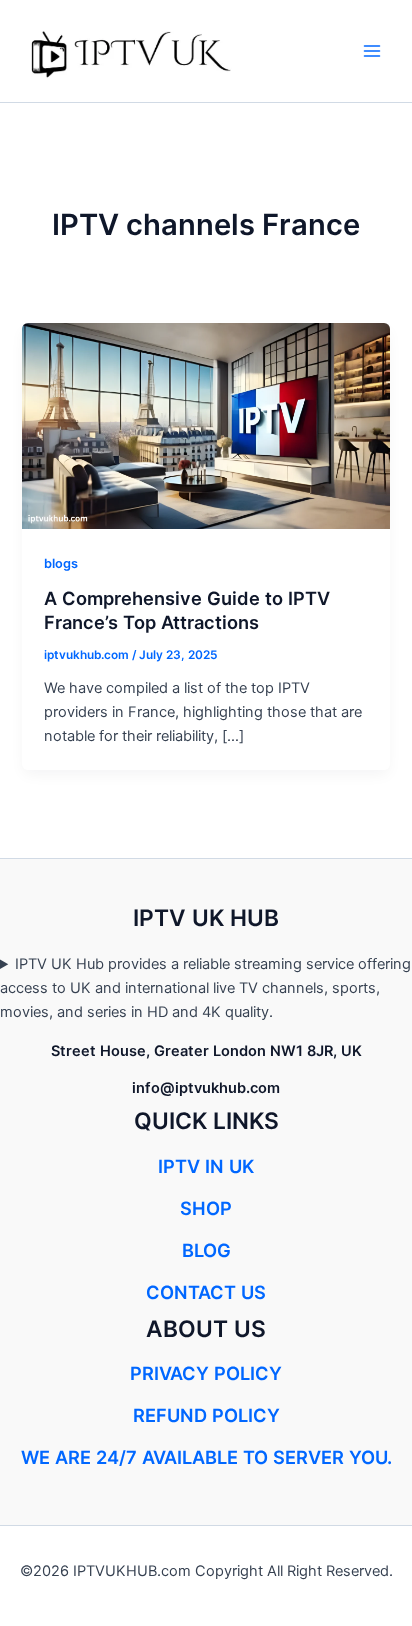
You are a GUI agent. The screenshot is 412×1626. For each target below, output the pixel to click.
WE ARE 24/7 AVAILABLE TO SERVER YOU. (206, 1457)
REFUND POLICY (206, 1415)
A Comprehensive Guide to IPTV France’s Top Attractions (187, 610)
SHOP (206, 1208)
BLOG (206, 1250)
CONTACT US (206, 1292)
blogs (61, 563)
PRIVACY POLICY (206, 1373)
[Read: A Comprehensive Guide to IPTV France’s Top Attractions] (205, 425)
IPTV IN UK (206, 1166)
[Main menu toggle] (372, 51)
